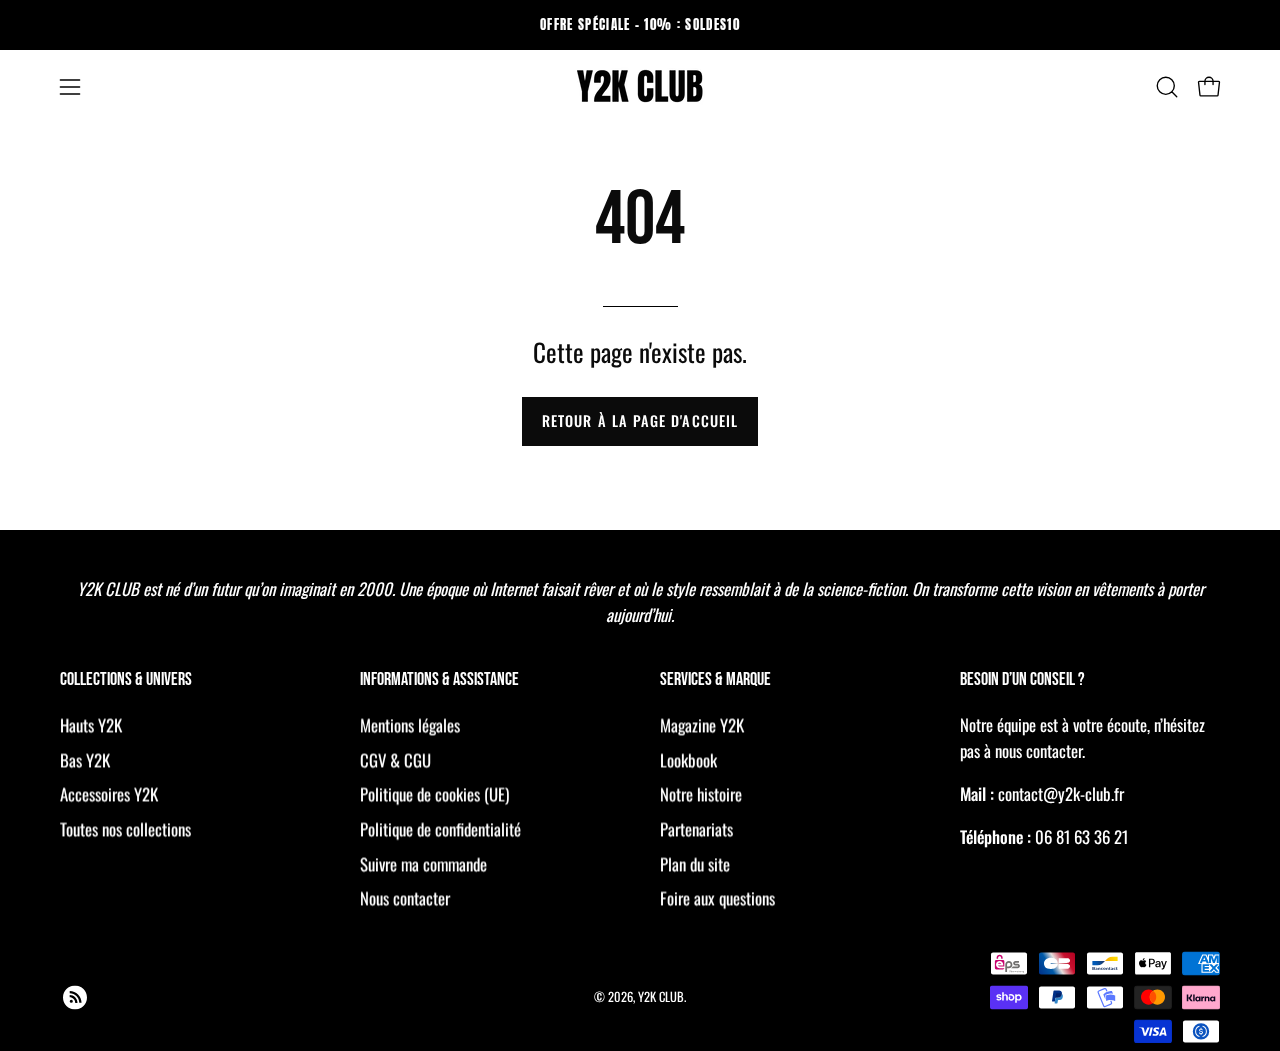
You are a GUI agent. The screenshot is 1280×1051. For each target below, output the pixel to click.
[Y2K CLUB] (640, 87)
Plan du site (695, 862)
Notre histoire (701, 793)
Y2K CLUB (661, 996)
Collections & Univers (126, 680)
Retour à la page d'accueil (640, 420)
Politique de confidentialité (440, 828)
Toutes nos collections (125, 828)
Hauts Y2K (91, 724)
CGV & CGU (395, 759)
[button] (1167, 87)
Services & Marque (715, 680)
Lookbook (688, 759)
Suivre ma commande (423, 862)
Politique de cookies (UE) (434, 793)
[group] (640, 25)
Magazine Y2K (702, 724)
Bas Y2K (85, 759)
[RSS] (75, 997)
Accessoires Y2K (109, 793)
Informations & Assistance (439, 680)
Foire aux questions (717, 897)
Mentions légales (410, 724)
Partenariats (696, 828)
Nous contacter (405, 897)
